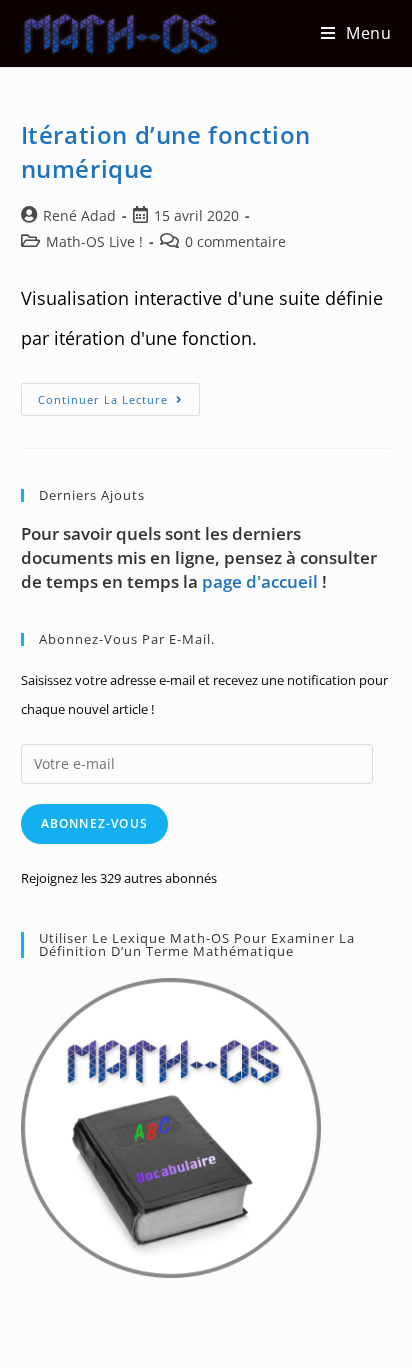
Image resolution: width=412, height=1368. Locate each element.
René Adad (79, 215)
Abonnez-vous (94, 823)
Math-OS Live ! (94, 241)
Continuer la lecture (119, 403)
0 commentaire (235, 241)
